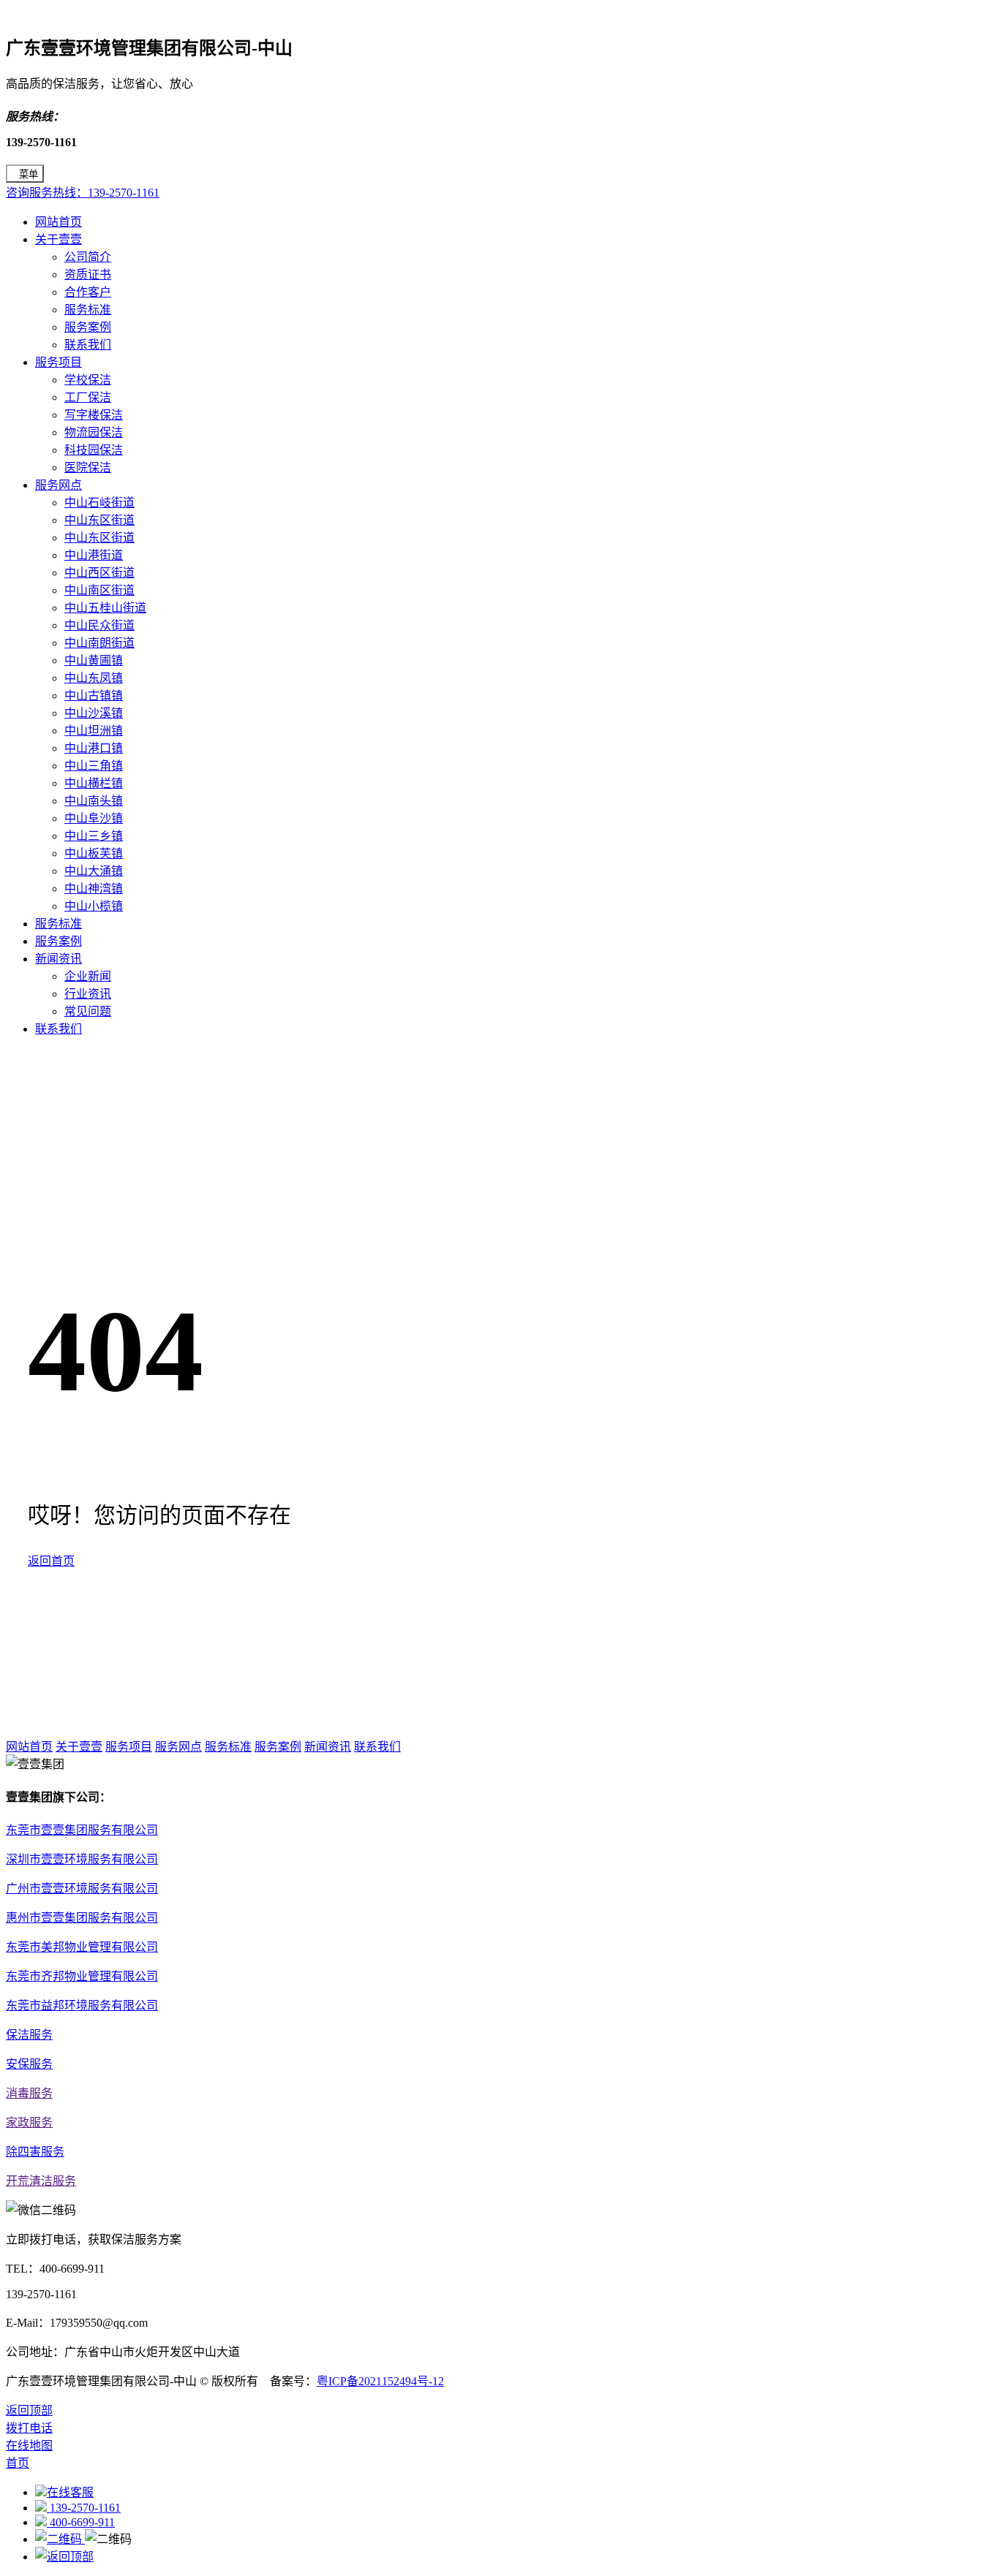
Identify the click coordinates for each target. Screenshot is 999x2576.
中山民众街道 (99, 625)
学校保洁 (88, 380)
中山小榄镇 (94, 906)
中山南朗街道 (99, 643)
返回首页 (51, 1561)
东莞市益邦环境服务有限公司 (82, 2005)
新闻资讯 (59, 959)
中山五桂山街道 (105, 608)
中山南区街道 (99, 590)
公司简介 (88, 257)
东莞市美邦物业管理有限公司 (82, 1947)
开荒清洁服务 (41, 2181)
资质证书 (88, 274)
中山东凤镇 (94, 678)
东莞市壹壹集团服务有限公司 (82, 1830)
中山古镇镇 (94, 696)
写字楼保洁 (94, 415)
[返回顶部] (64, 2557)
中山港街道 (94, 555)
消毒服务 (29, 2093)
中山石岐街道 (99, 503)
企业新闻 (88, 976)
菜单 (29, 174)
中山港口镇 (94, 748)
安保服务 (29, 2064)
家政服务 (29, 2122)
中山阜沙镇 (94, 818)
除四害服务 (35, 2152)
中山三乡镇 (94, 836)
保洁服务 (29, 2035)
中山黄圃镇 (94, 660)
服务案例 (88, 327)
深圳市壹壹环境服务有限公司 (82, 1859)
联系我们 (88, 345)
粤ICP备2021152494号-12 (380, 2381)
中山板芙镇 (94, 853)
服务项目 (59, 362)
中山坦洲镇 (94, 731)
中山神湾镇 (94, 889)
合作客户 (88, 292)
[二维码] (60, 2539)
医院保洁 (88, 467)
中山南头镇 (94, 801)
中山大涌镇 (94, 871)
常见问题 (88, 1011)
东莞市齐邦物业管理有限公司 (82, 1976)
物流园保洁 (94, 432)
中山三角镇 (94, 766)
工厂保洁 (88, 397)
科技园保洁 (94, 450)
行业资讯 (88, 994)
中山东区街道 (99, 520)
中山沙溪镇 (94, 713)
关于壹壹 (59, 239)
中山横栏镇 (94, 783)
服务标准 (88, 310)
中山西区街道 (99, 573)
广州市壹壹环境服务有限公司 (82, 1889)
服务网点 (59, 485)
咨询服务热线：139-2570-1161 (83, 193)
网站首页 (59, 222)
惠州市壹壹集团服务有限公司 (82, 1918)
